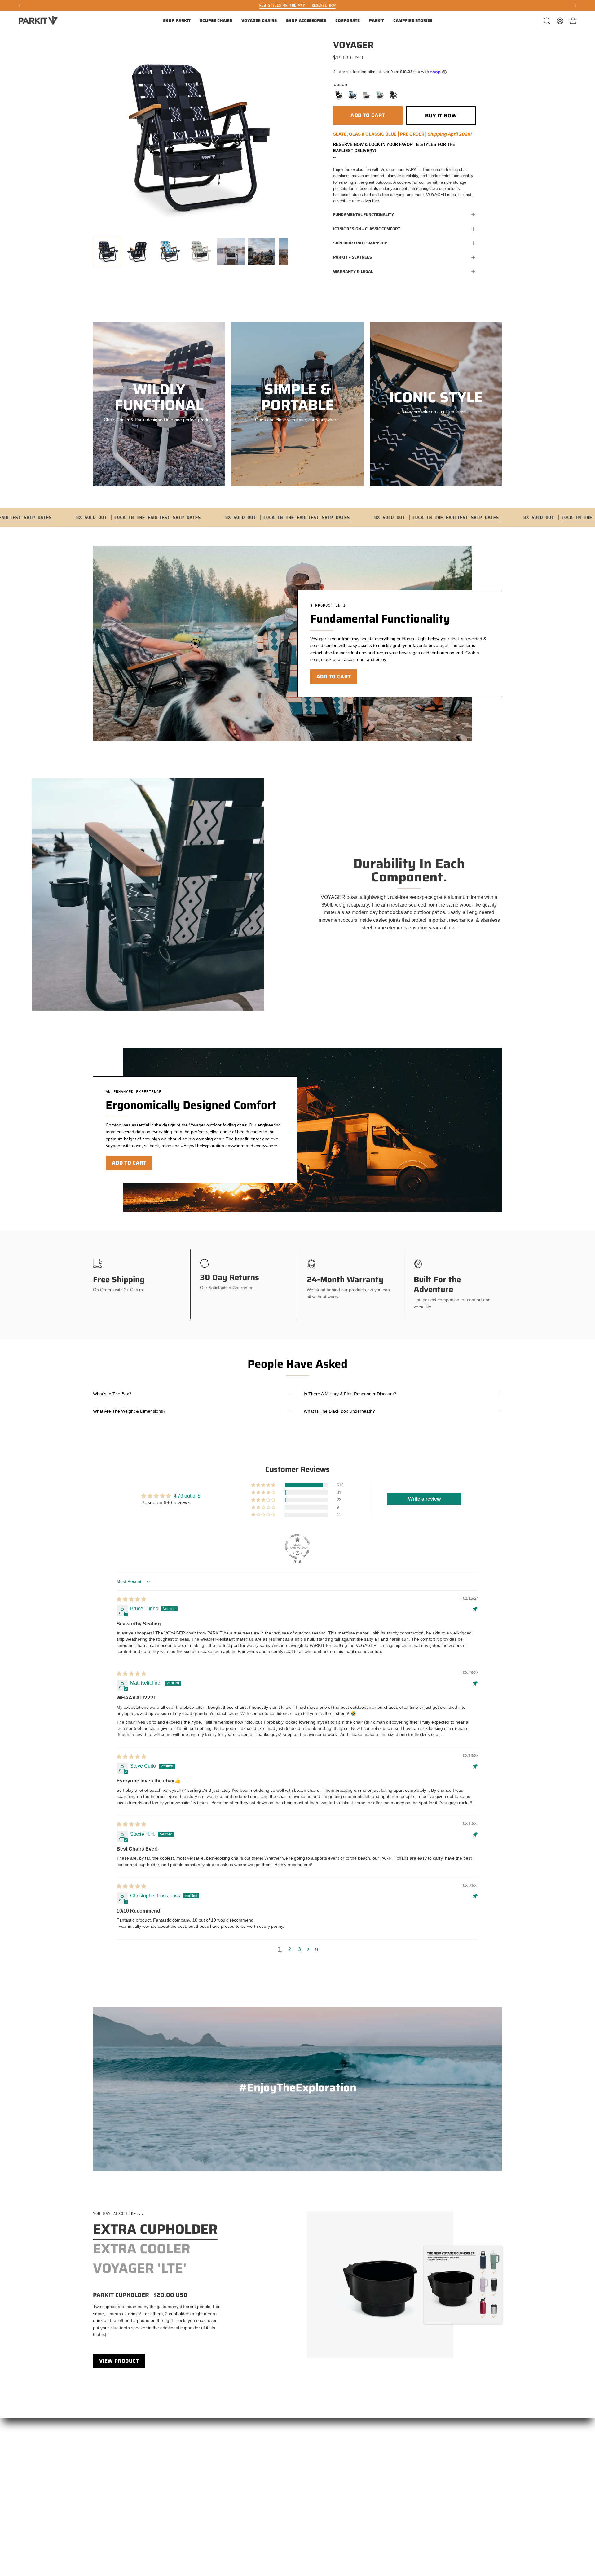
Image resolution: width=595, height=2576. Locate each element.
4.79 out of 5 (187, 1496)
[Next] (575, 6)
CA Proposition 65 (195, 2524)
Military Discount (193, 2487)
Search (100, 2505)
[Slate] (339, 95)
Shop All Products (110, 2459)
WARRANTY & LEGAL (353, 271)
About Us (102, 2487)
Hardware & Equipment (200, 2496)
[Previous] (20, 6)
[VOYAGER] (107, 251)
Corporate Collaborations (118, 2469)
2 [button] (290, 1949)
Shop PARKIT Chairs (113, 2450)
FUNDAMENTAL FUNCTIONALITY (364, 214)
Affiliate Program (194, 2478)
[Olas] (380, 95)
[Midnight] (393, 95)
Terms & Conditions (196, 2505)
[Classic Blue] (352, 95)
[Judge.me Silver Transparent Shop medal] (297, 1546)
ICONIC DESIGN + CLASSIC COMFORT (367, 229)
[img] (131, 1599)
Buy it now (441, 116)
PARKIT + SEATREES (353, 257)
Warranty (186, 2459)
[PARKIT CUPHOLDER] (380, 2285)
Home (99, 2441)
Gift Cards (103, 2496)
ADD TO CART (334, 676)
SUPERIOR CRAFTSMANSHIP (360, 243)
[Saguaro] (366, 95)
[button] (177, 21)
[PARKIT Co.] (39, 21)
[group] (297, 6)
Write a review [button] (424, 1499)
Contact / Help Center (198, 2441)
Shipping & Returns (196, 2469)
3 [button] (300, 1949)
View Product (119, 2361)
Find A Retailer (192, 2450)
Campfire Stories (109, 2478)
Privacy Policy (191, 2514)
